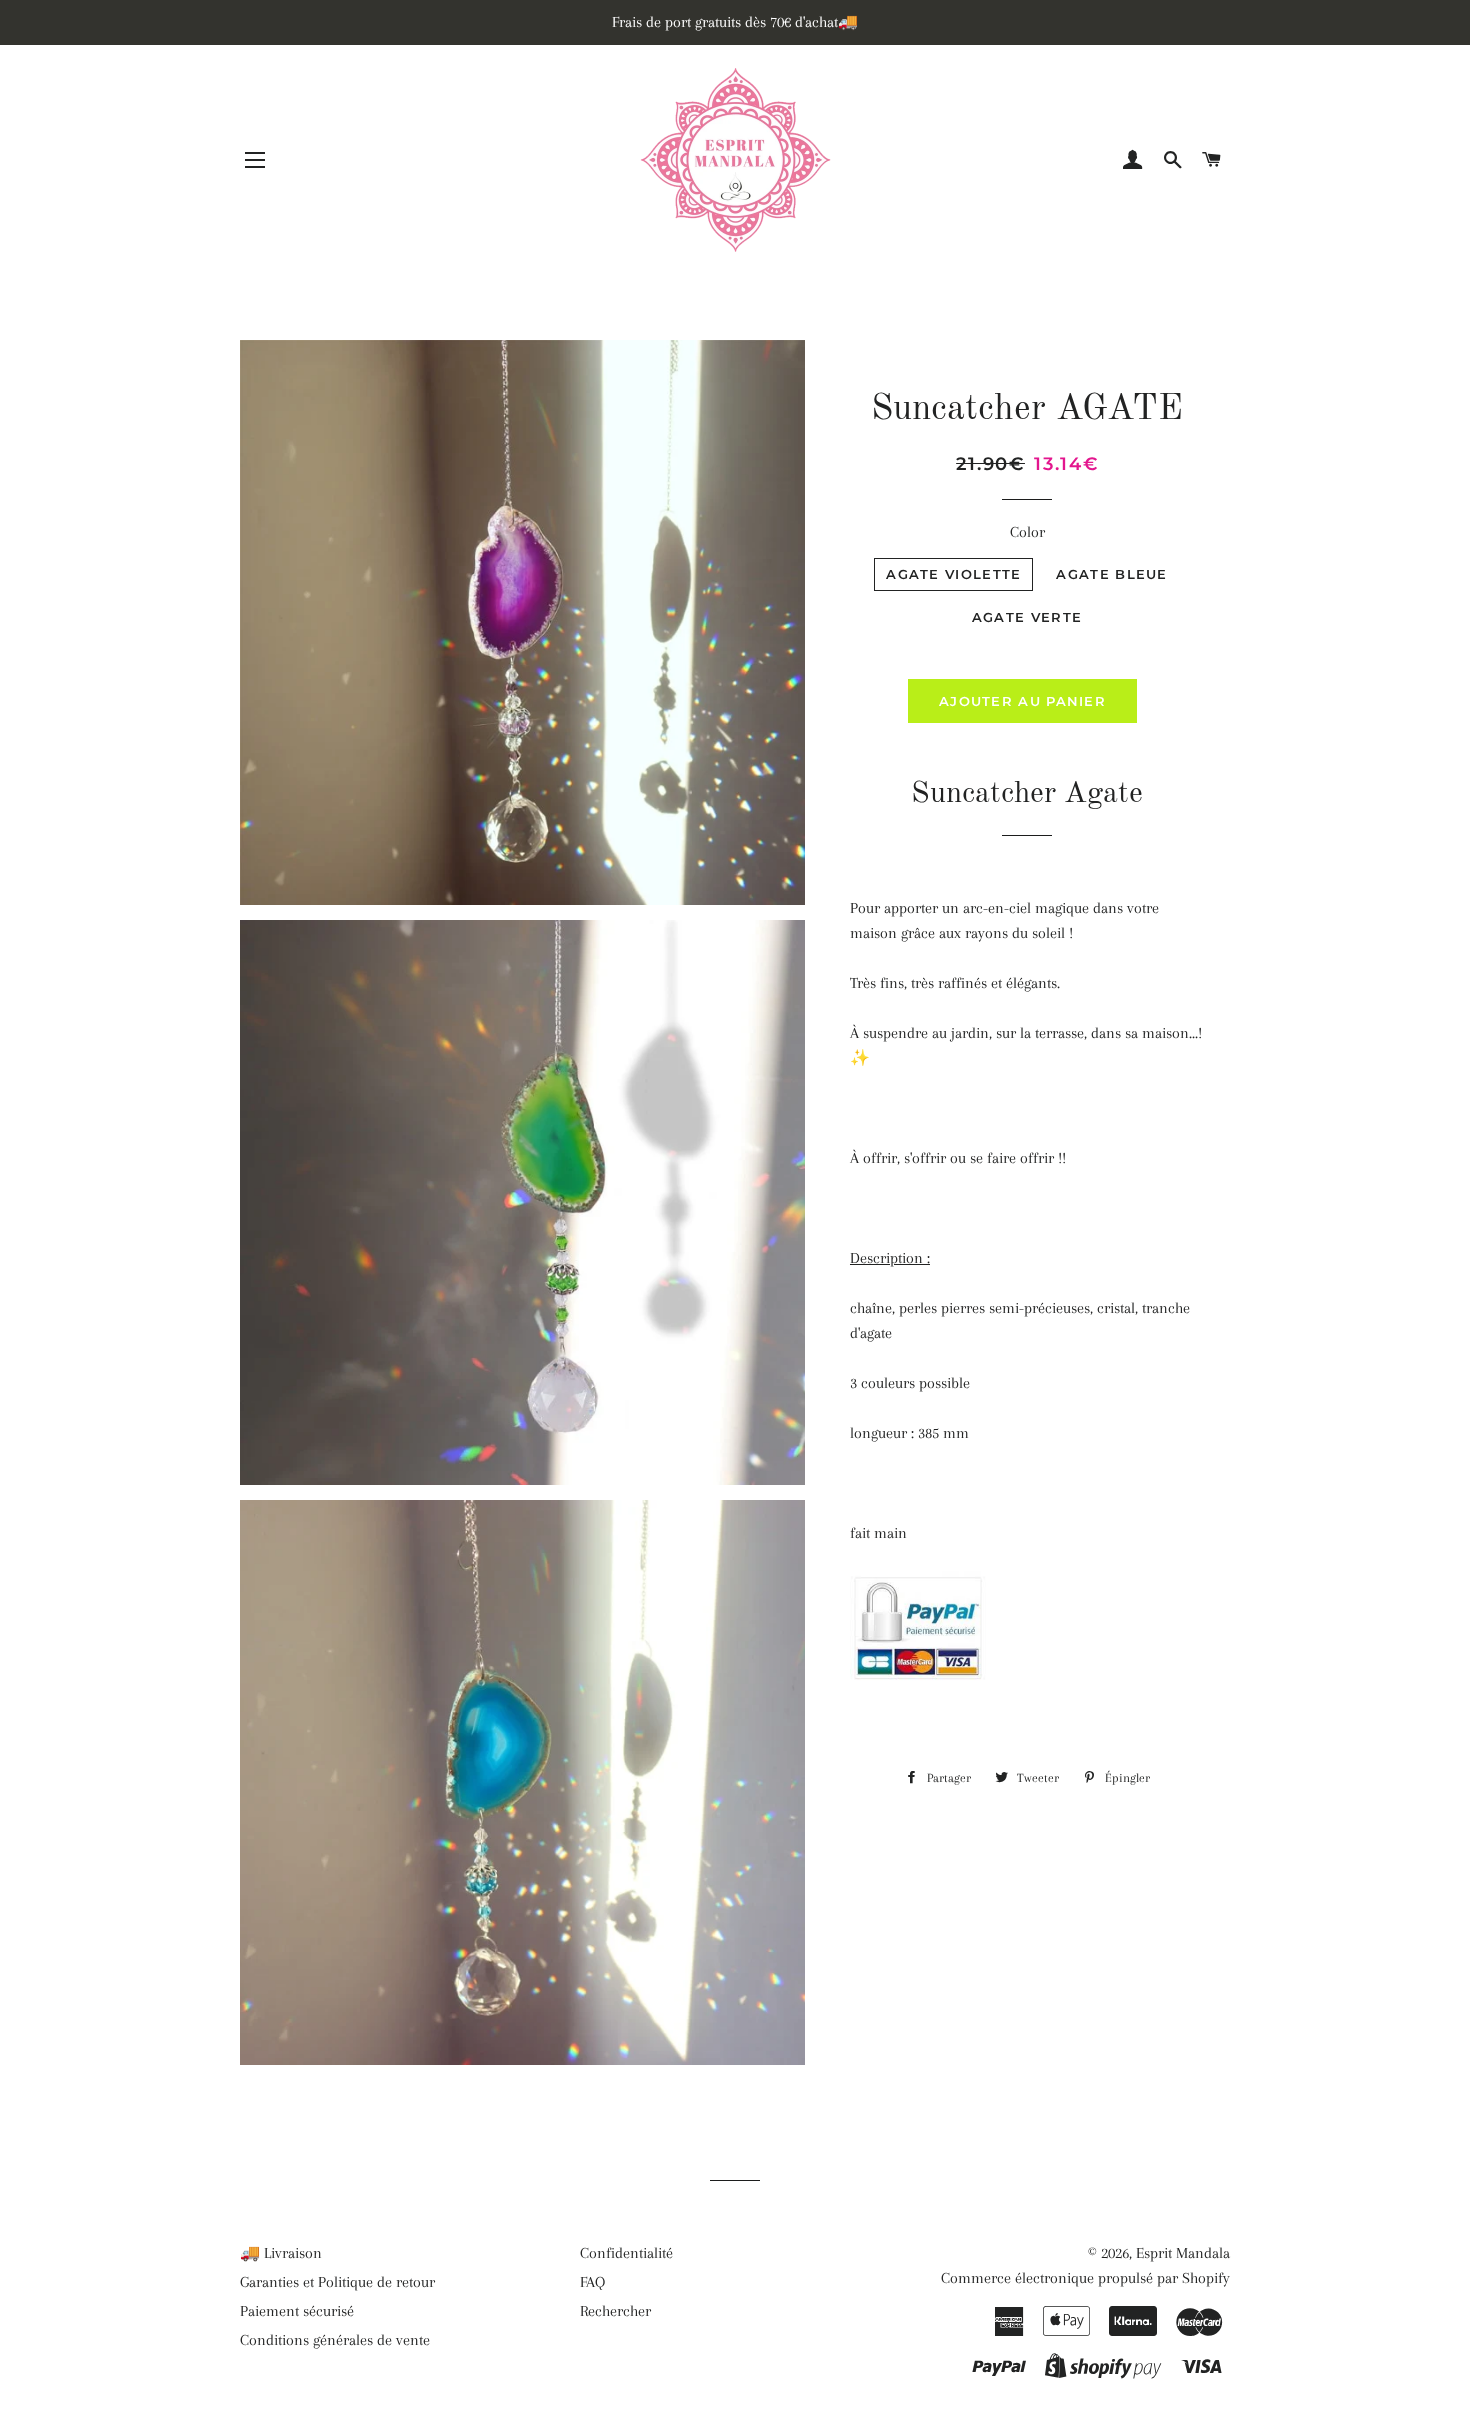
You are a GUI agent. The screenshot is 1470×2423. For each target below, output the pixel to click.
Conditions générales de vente (335, 2340)
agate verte (1027, 617)
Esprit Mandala (1183, 2253)
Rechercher (615, 2311)
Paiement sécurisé (297, 2311)
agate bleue (1111, 574)
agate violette (953, 574)
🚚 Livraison (281, 2253)
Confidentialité (626, 2253)
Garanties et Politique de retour (337, 2282)
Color (1027, 532)
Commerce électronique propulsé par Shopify (1085, 2278)
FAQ (592, 2282)
